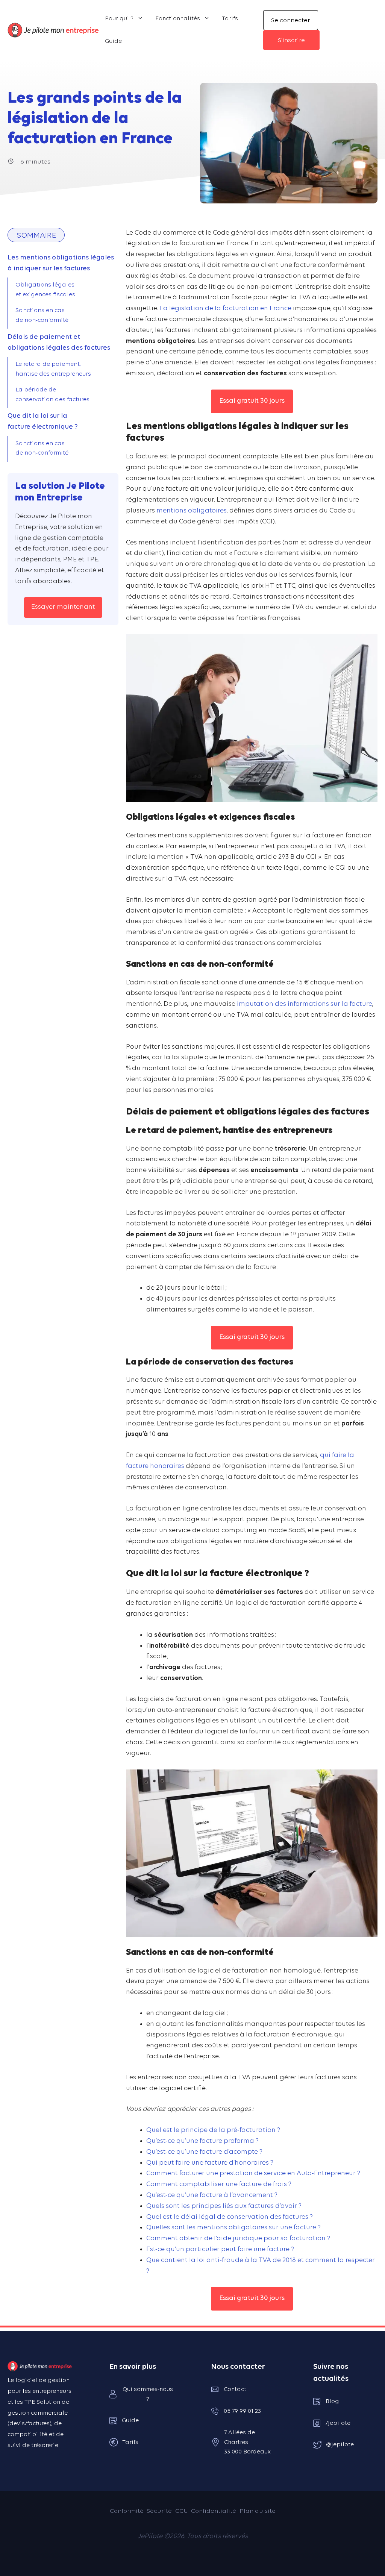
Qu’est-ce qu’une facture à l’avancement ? (212, 2195)
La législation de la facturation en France (226, 309)
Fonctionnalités (178, 19)
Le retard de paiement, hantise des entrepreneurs (53, 369)
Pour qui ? (119, 19)
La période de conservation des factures (52, 395)
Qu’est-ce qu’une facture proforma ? (202, 2141)
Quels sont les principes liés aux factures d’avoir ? (224, 2206)
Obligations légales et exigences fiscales (45, 290)
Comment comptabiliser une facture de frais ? (219, 2184)
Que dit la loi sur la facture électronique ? (43, 421)
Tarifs (230, 19)
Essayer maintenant (63, 607)
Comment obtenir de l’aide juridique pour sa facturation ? (238, 2239)
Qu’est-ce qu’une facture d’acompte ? (204, 2152)
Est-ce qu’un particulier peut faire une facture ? (220, 2249)
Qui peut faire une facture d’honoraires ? (210, 2163)
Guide (113, 41)
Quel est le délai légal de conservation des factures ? (230, 2217)
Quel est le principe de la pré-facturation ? (213, 2130)
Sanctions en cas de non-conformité (42, 315)
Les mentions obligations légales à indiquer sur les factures (61, 263)
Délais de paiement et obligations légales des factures (59, 343)
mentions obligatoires (192, 511)
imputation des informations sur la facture (305, 1004)
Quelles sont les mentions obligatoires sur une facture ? (233, 2228)
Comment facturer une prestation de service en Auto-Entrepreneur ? (253, 2173)
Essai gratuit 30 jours (252, 401)
